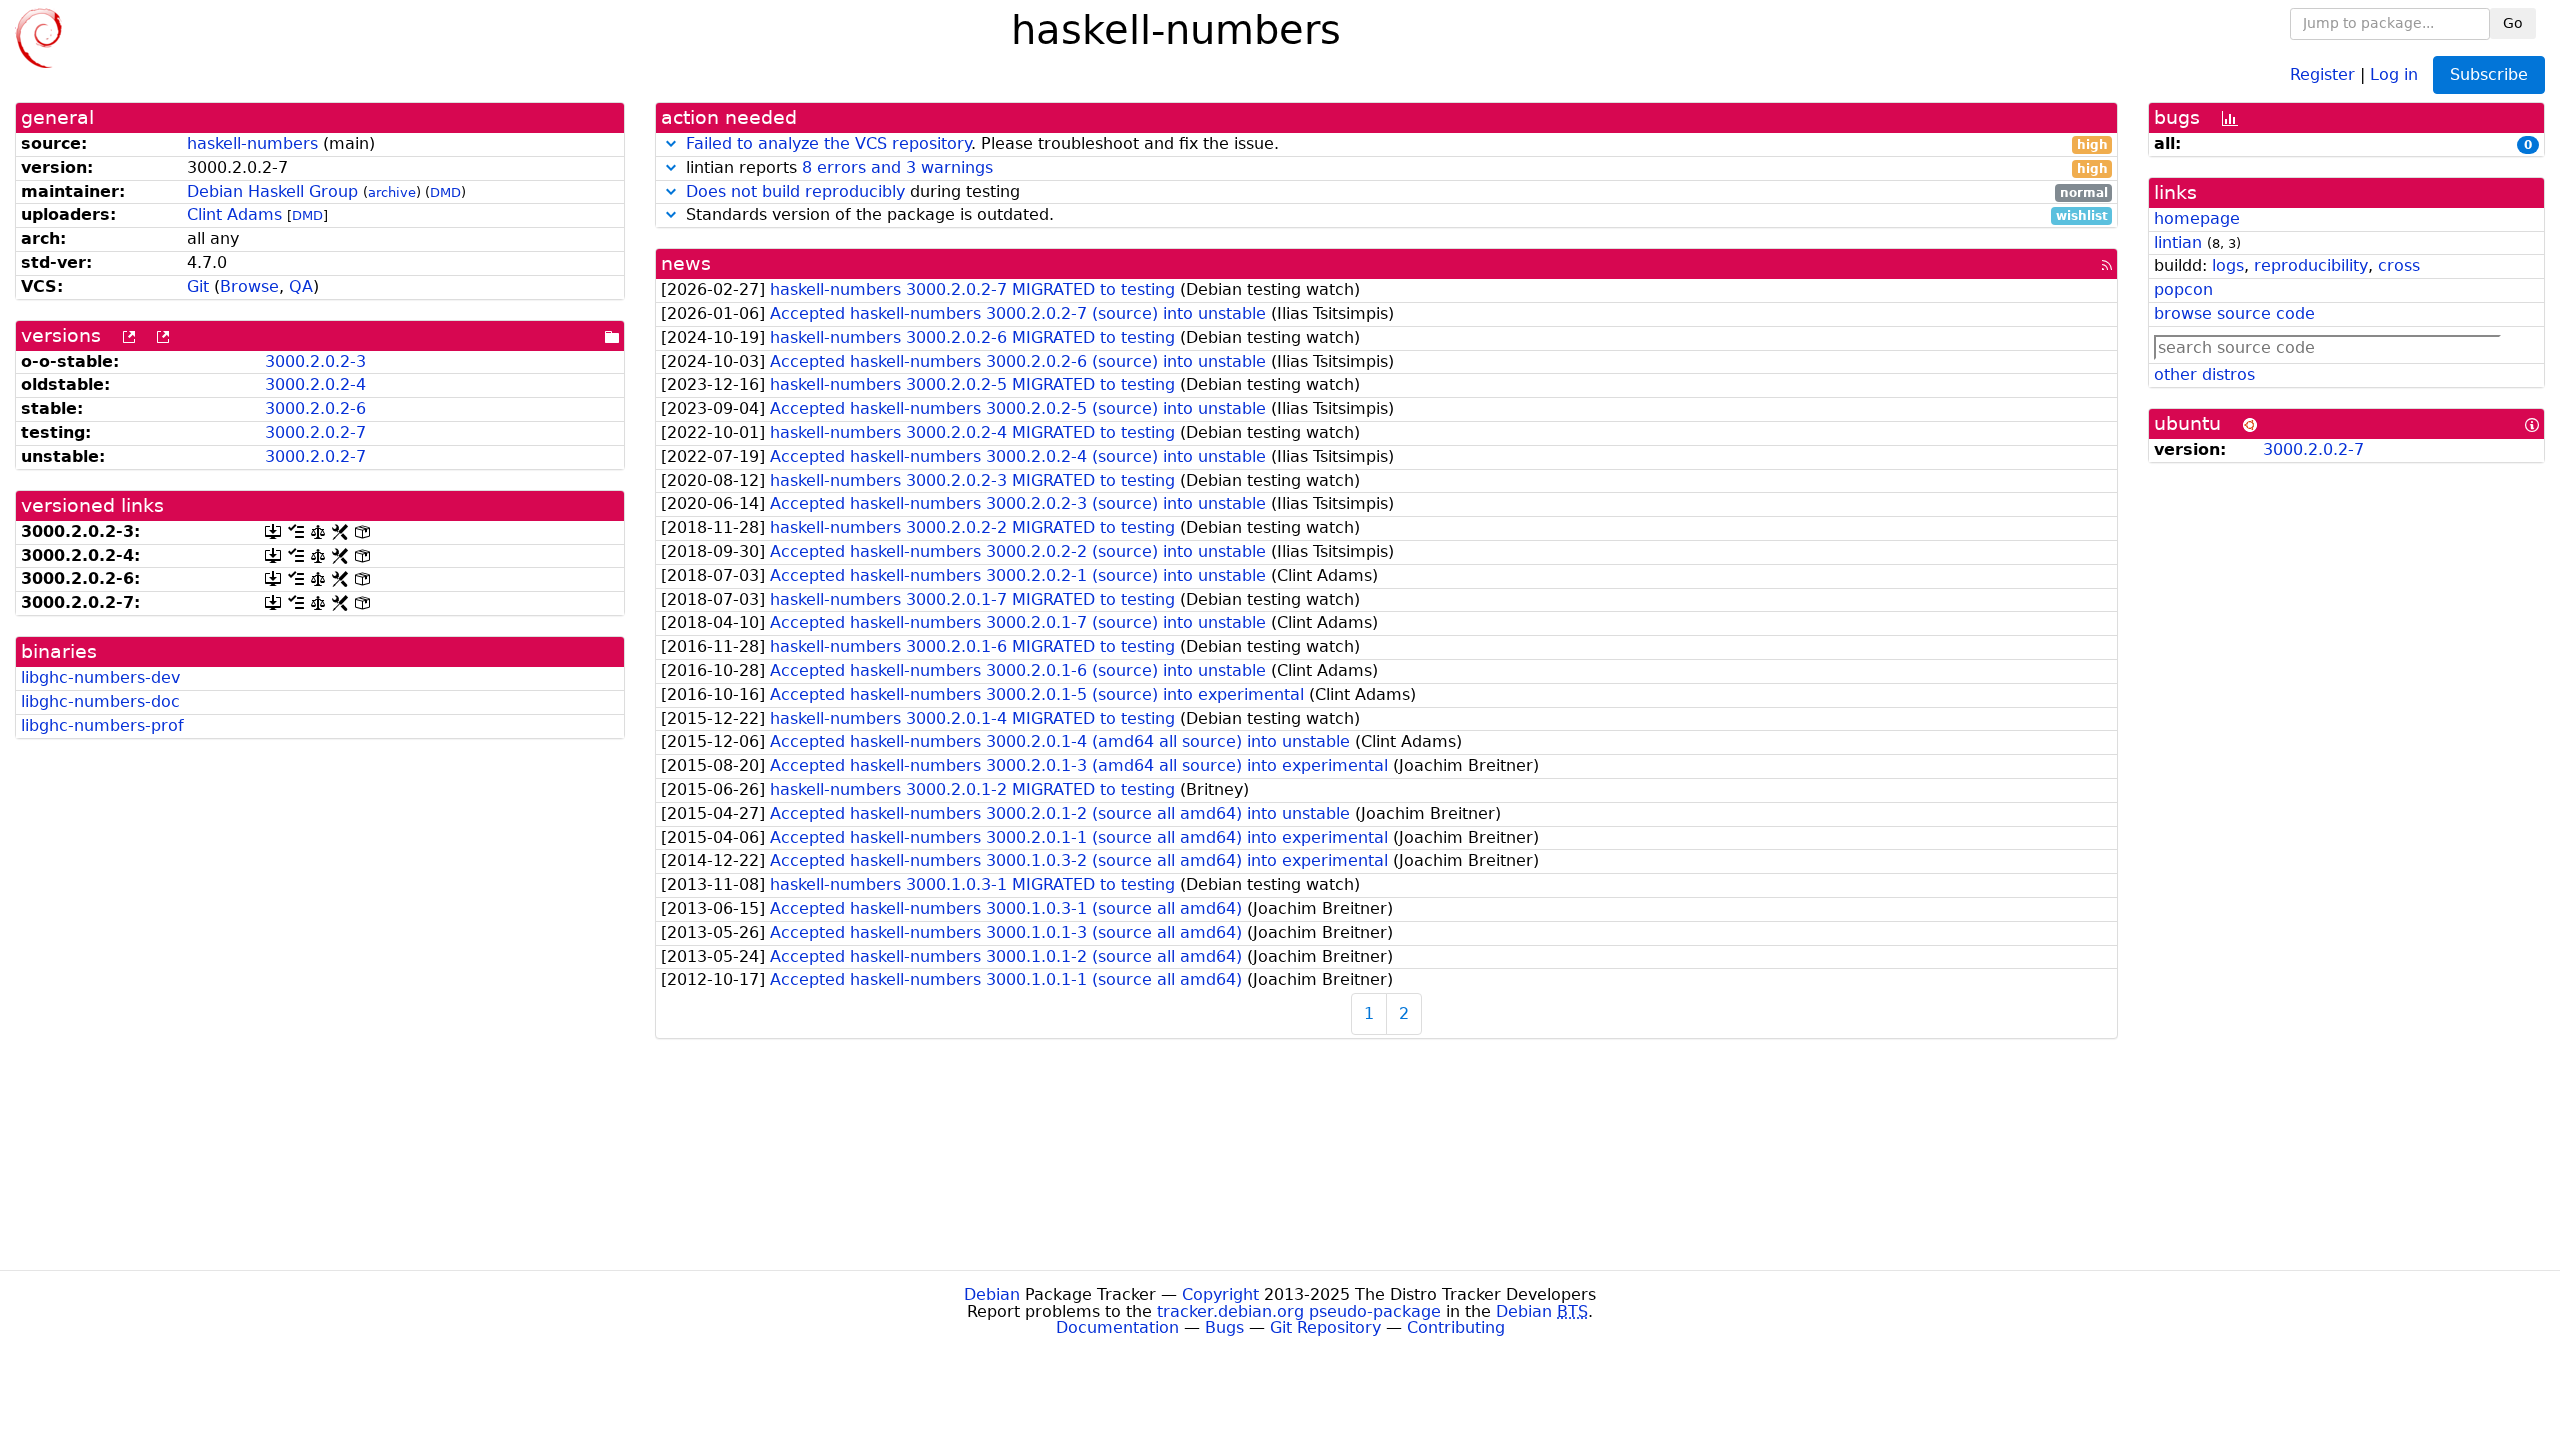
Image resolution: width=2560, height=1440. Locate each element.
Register (2322, 73)
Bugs (1224, 1327)
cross (2399, 265)
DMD (445, 192)
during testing (1397, 192)
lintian (2178, 242)
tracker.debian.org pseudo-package (1299, 1311)
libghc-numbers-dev (100, 677)
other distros (2204, 374)
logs (2228, 265)
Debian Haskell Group (272, 191)
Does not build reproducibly (795, 191)
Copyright (1220, 1294)
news (686, 263)
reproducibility (2311, 265)
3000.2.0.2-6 (315, 408)
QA (301, 286)
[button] (671, 143)
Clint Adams (234, 214)
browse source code (2234, 313)
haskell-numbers (252, 143)
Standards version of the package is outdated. (1394, 215)
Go (2513, 23)
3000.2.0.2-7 (315, 432)
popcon (2183, 289)
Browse (249, 286)
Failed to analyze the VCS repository (828, 143)
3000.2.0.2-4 (315, 384)
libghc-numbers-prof (102, 725)
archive (392, 192)
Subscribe (2489, 74)
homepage (2197, 218)
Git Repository (1325, 1327)
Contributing (1456, 1327)
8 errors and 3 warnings (897, 167)
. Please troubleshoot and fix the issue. (1397, 144)
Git (198, 286)
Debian (992, 1294)
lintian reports (1394, 168)
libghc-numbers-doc (100, 701)
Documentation (1117, 1327)
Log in (2394, 73)
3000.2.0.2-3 (315, 361)
